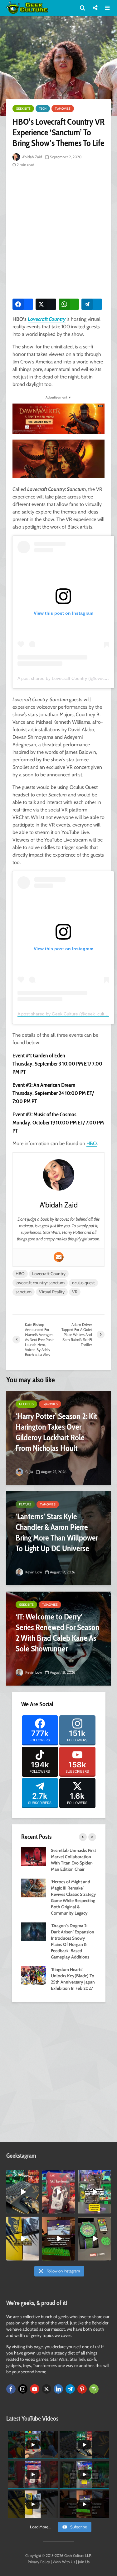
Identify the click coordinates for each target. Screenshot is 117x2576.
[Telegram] (70, 2389)
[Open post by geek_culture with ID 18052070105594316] (23, 2192)
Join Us (84, 2562)
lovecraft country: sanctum (40, 1283)
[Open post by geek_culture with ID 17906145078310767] (58, 2192)
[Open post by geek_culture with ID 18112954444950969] (94, 2192)
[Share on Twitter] (46, 304)
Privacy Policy (39, 2562)
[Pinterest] (82, 2389)
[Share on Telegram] (92, 304)
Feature (25, 1504)
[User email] (59, 1257)
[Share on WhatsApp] (69, 304)
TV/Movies (63, 109)
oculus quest (83, 1283)
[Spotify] (94, 2389)
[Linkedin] (58, 2389)
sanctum (24, 1292)
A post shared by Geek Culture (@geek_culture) (65, 1014)
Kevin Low (33, 1572)
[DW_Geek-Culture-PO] (58, 418)
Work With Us (64, 2562)
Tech (43, 109)
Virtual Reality (52, 1292)
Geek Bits (23, 109)
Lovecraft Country (47, 319)
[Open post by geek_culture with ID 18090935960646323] (58, 2239)
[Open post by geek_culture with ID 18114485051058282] (94, 2239)
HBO (92, 1143)
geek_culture (22, 2175)
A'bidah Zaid (32, 157)
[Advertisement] (58, 232)
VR (75, 1292)
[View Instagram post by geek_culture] (35, 2210)
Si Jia (29, 1472)
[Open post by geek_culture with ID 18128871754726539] (23, 2239)
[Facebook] (11, 2389)
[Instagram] (23, 2389)
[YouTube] (35, 2389)
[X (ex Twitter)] (46, 2389)
